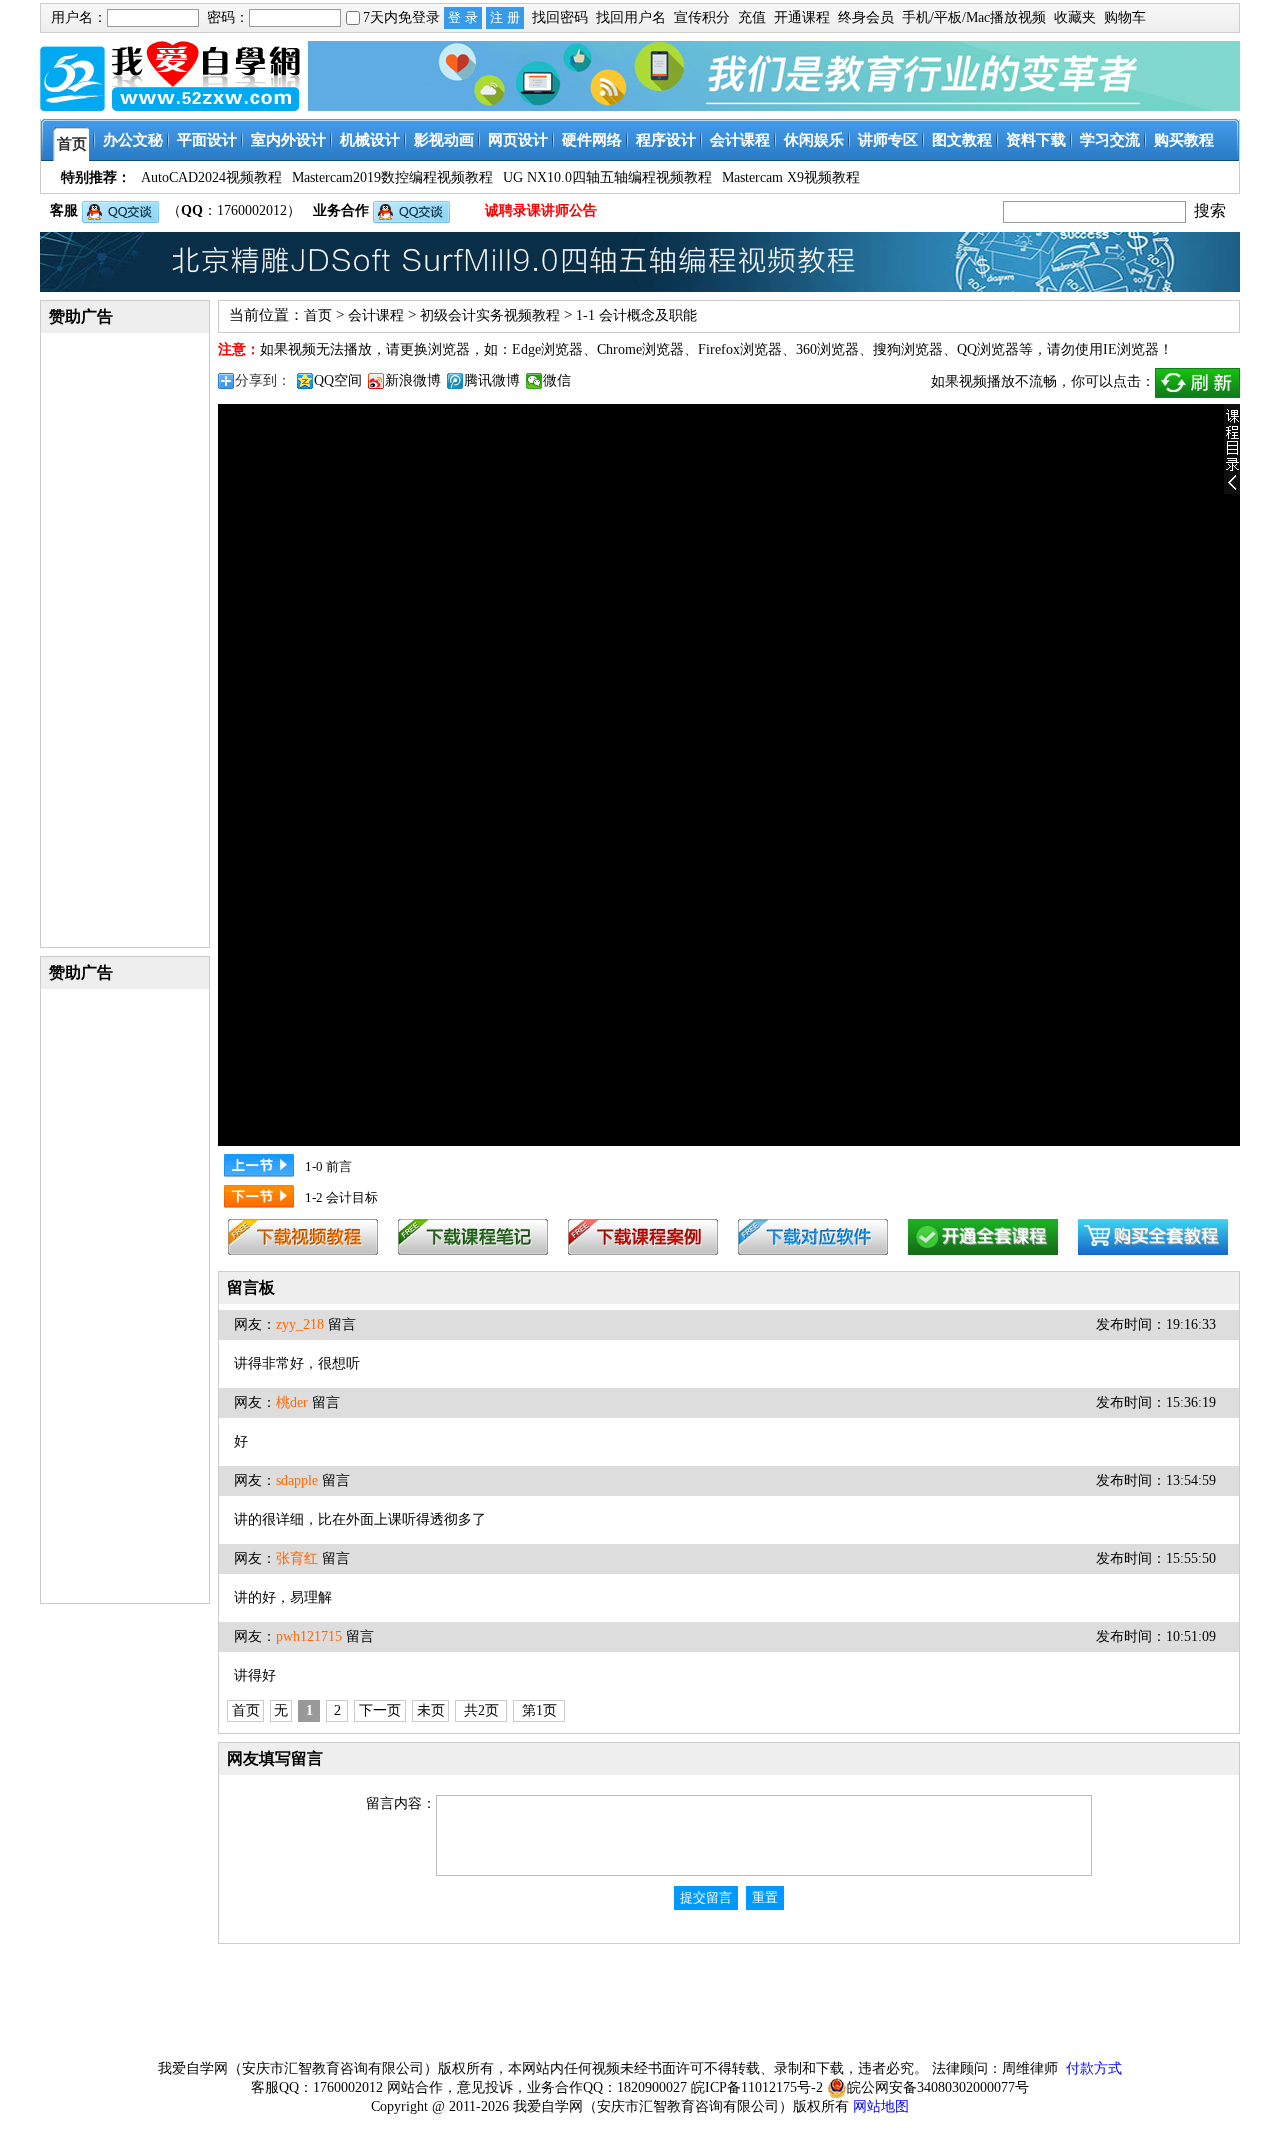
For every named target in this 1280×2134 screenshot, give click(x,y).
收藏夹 (1075, 17)
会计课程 (376, 315)
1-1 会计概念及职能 (636, 315)
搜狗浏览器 (908, 349)
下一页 (380, 1710)
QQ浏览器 (988, 349)
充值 (752, 17)
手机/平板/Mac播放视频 (974, 17)
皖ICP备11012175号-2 (757, 2087)
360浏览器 (827, 349)
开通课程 (802, 17)
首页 (318, 315)
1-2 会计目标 (341, 1197)
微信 (557, 380)
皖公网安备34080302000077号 (938, 2087)
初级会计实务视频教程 (490, 315)
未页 (431, 1710)
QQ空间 (338, 380)
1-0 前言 (328, 1166)
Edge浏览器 (547, 349)
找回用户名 (631, 17)
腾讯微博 (492, 380)
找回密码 (560, 17)
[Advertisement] (125, 639)
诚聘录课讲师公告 (541, 210)
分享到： (263, 380)
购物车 (1125, 17)
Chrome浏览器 (640, 349)
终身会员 (866, 17)
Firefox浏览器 (740, 349)
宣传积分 (702, 17)
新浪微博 (413, 380)
